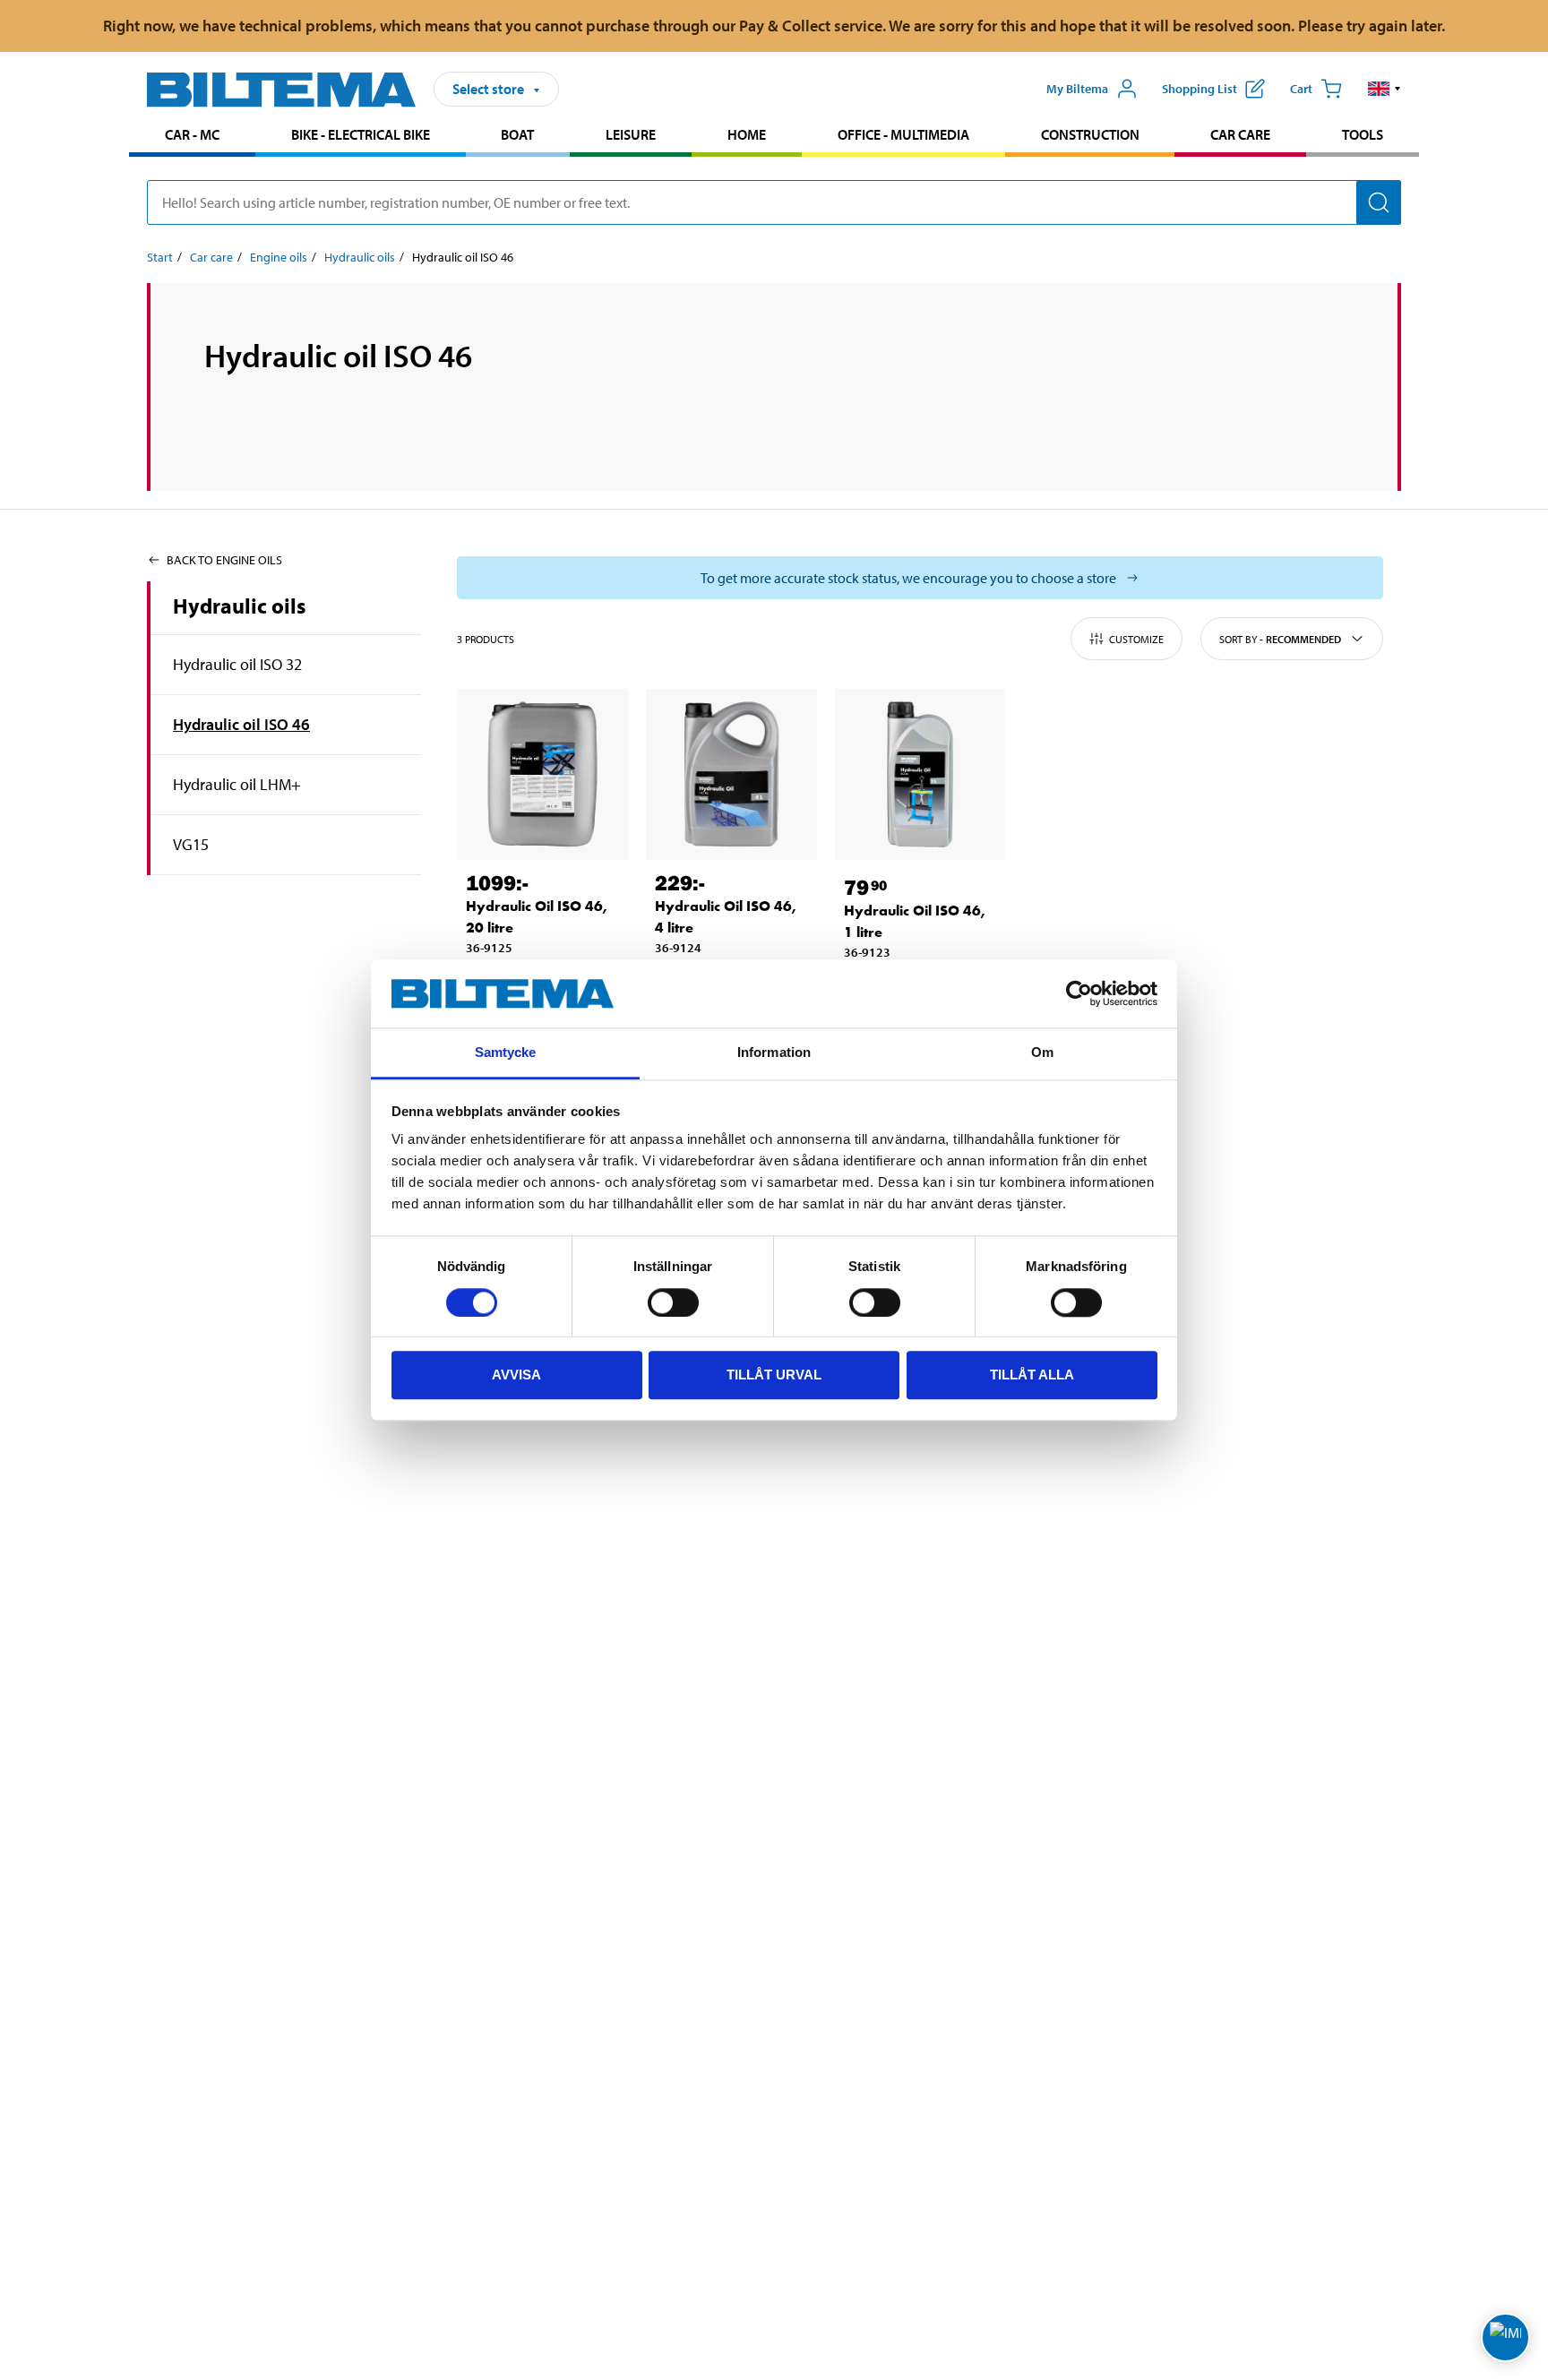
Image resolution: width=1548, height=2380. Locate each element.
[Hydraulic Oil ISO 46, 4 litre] (731, 774)
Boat (517, 134)
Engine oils (279, 257)
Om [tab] (1042, 1053)
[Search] (1379, 202)
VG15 (191, 844)
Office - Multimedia (903, 134)
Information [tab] (774, 1053)
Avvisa (516, 1375)
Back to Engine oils (224, 560)
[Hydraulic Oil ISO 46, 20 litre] (542, 774)
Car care (1240, 134)
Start (160, 257)
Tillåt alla (1032, 1375)
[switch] (673, 1302)
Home (747, 134)
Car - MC (192, 134)
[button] (1385, 89)
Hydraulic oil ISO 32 (237, 664)
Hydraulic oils (360, 257)
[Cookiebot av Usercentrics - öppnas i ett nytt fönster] (1079, 993)
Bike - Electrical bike (361, 134)
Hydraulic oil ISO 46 (241, 724)
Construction (1090, 134)
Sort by (1280, 639)
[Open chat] (1505, 2337)
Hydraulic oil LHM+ (237, 784)
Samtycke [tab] (506, 1053)
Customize (1136, 639)
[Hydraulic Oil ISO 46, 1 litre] (920, 774)
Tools (1363, 134)
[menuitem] (192, 137)
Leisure (631, 134)
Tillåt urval (774, 1375)
